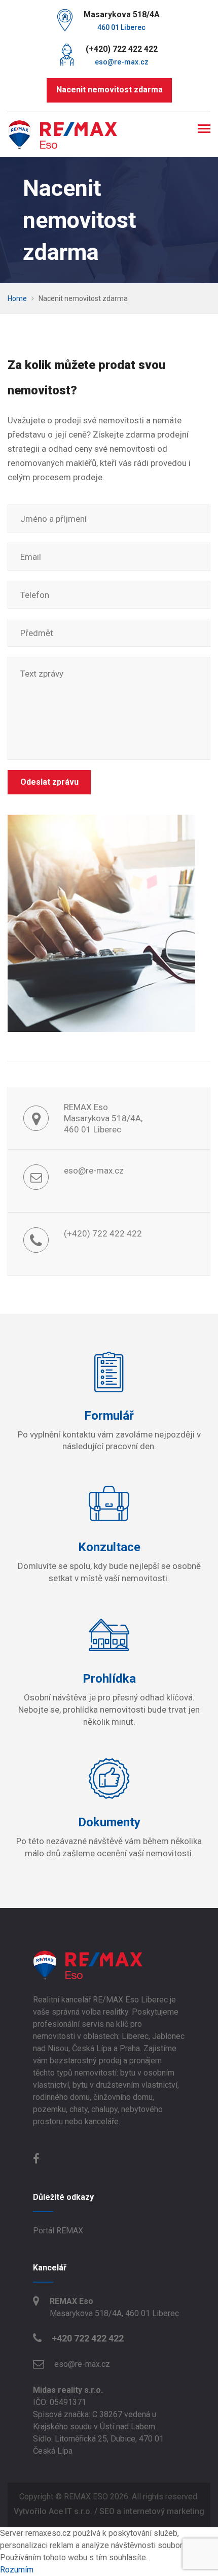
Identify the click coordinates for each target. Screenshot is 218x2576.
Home (18, 298)
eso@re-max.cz (122, 62)
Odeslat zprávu (49, 782)
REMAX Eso (71, 2301)
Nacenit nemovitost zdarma (109, 90)
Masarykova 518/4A (122, 14)
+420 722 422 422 (88, 2338)
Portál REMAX (58, 2231)
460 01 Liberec (121, 27)
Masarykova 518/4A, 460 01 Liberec (114, 2313)
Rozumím (17, 2570)
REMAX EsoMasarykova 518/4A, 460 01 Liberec (103, 1118)
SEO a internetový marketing (152, 2511)
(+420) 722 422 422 (122, 49)
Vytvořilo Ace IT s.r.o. (53, 2511)
